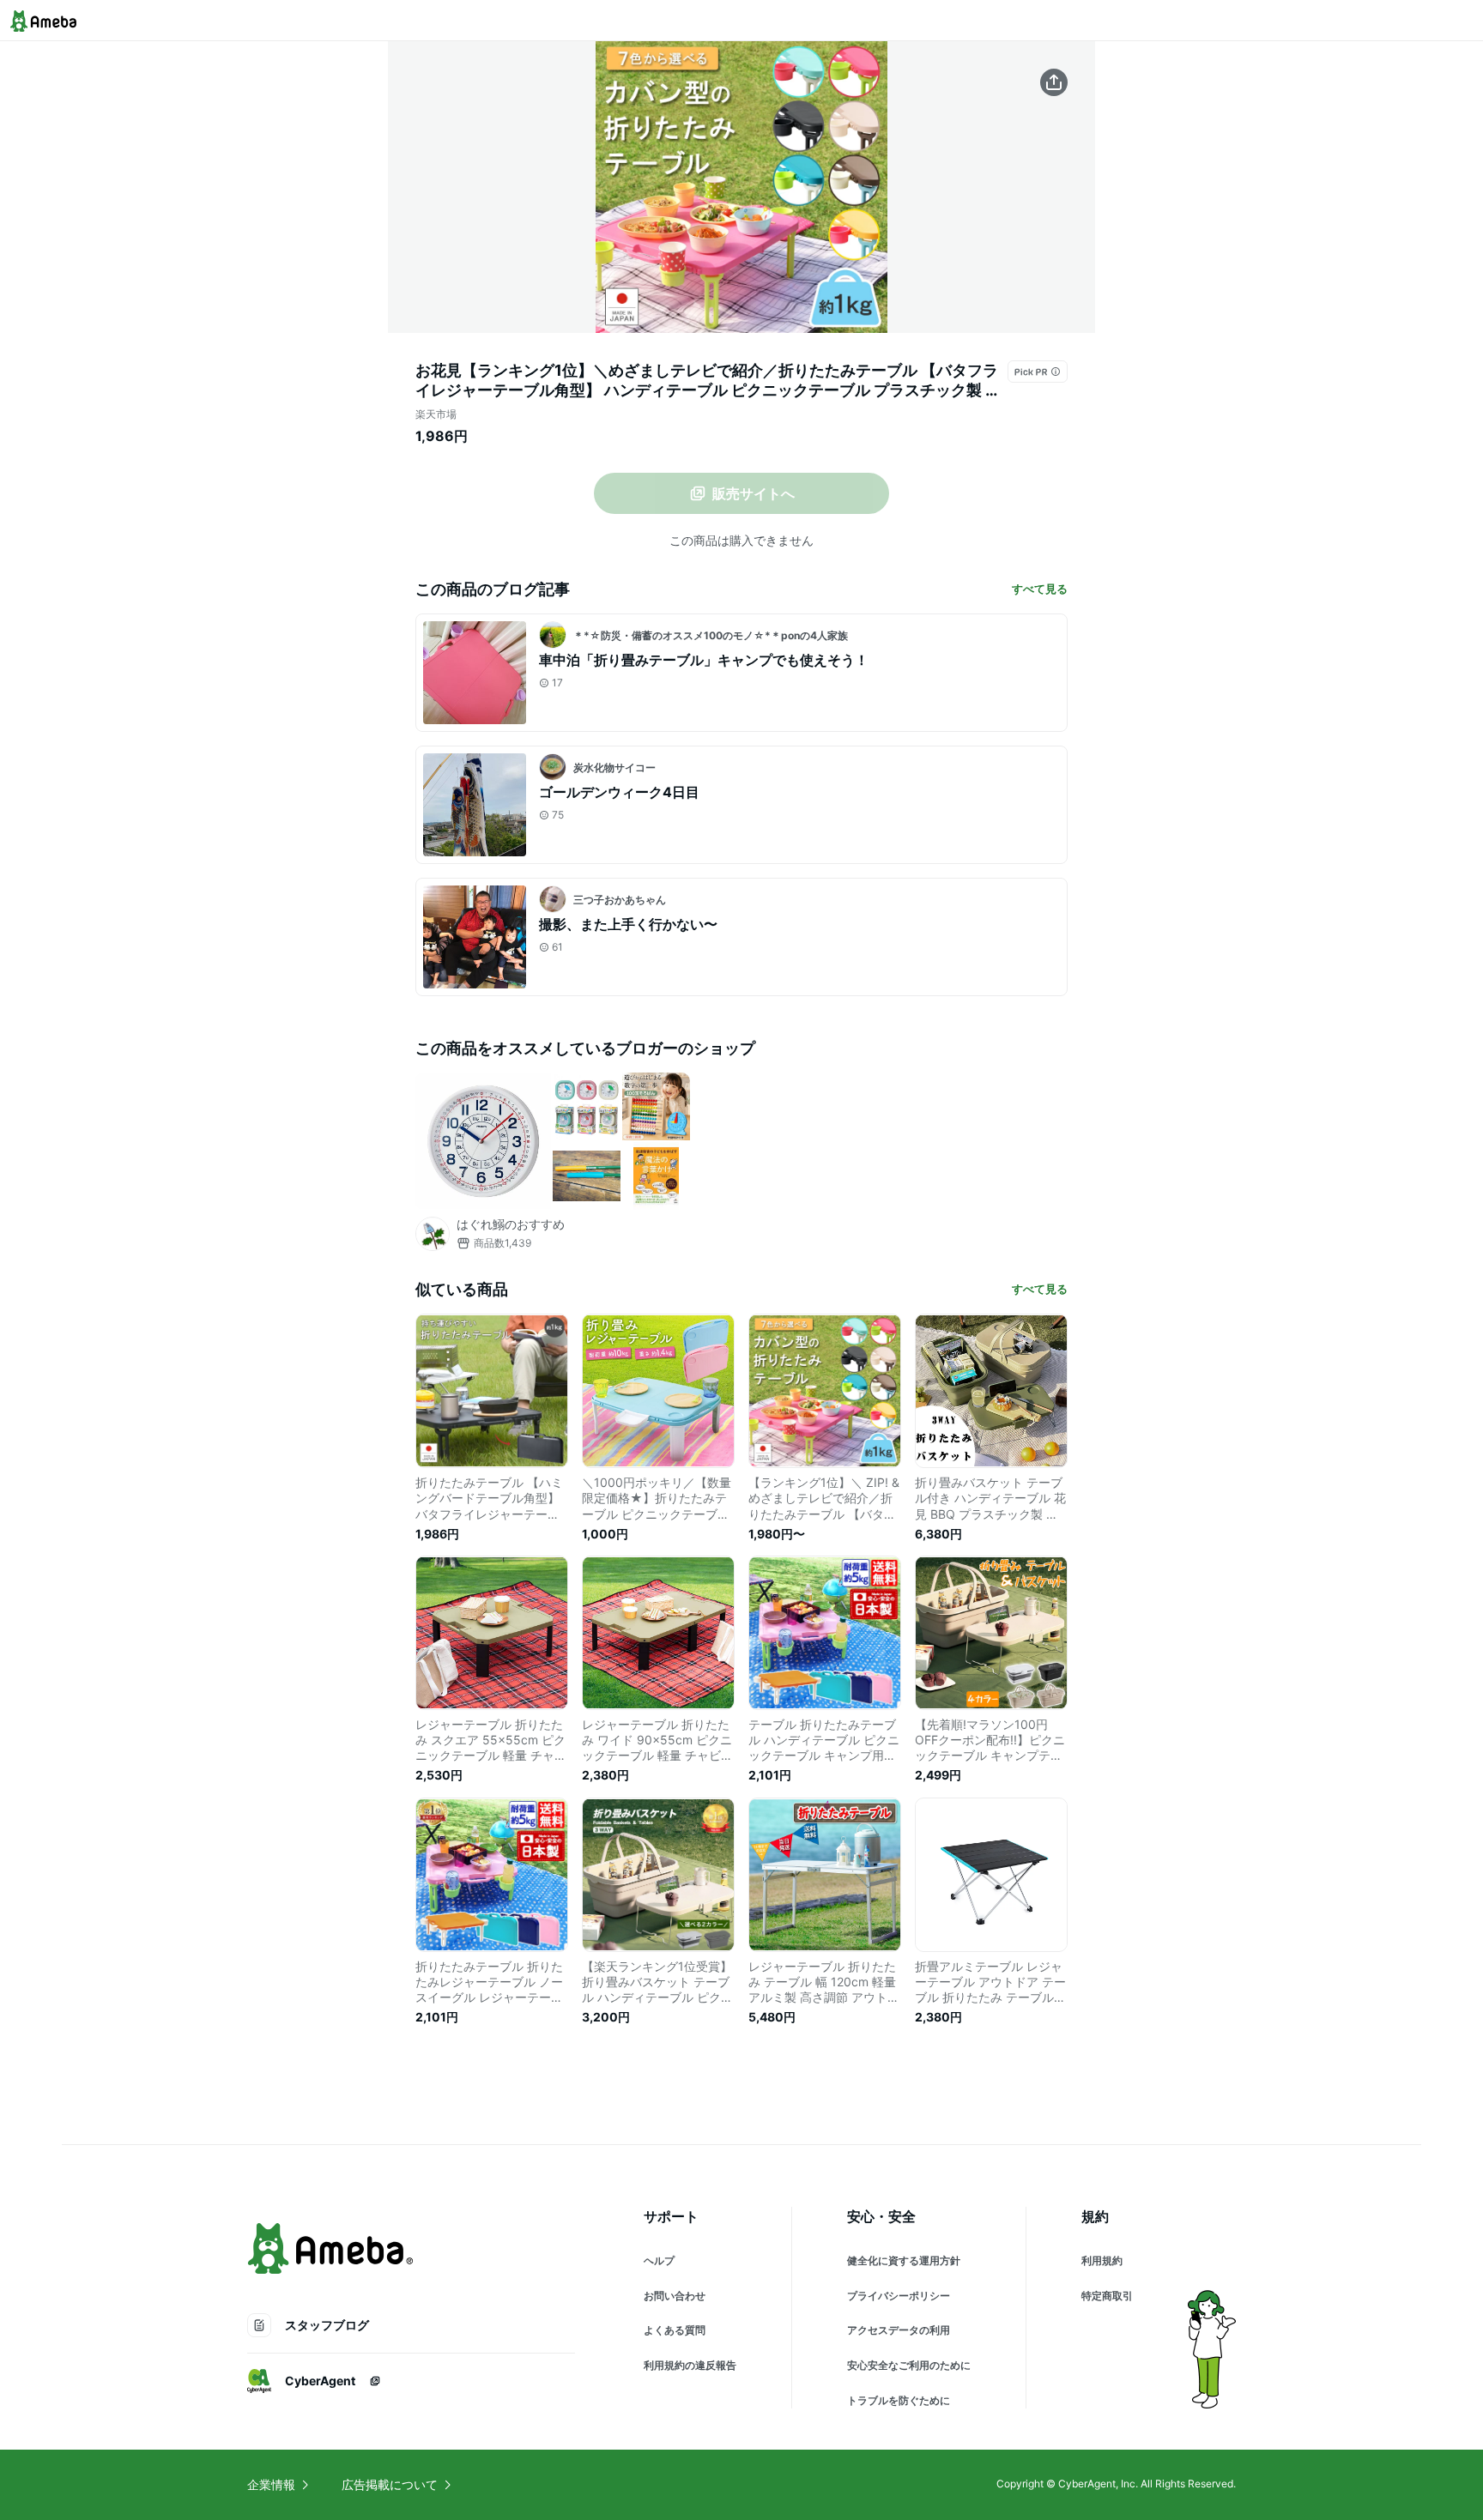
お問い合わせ (675, 2296)
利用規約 (1102, 2260)
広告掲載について (390, 2484)
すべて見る (1040, 589)
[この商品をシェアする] (1054, 82)
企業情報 (271, 2484)
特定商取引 (1107, 2296)
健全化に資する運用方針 (904, 2260)
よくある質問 (675, 2330)
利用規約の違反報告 (690, 2365)
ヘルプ (659, 2260)
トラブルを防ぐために (899, 2400)
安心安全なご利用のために (909, 2365)
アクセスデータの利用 (899, 2330)
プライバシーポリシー (899, 2296)
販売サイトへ (754, 493)
